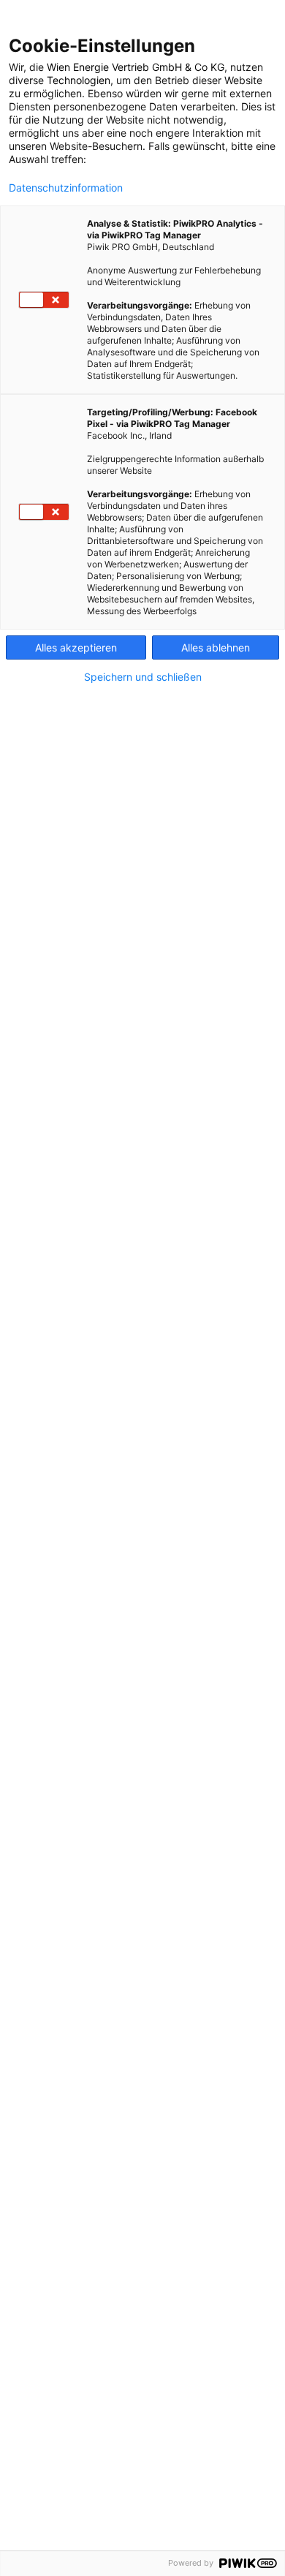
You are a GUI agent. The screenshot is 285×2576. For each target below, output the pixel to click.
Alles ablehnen (216, 647)
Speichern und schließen (143, 677)
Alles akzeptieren (76, 647)
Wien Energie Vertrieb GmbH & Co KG (136, 67)
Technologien (79, 80)
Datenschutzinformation (66, 188)
